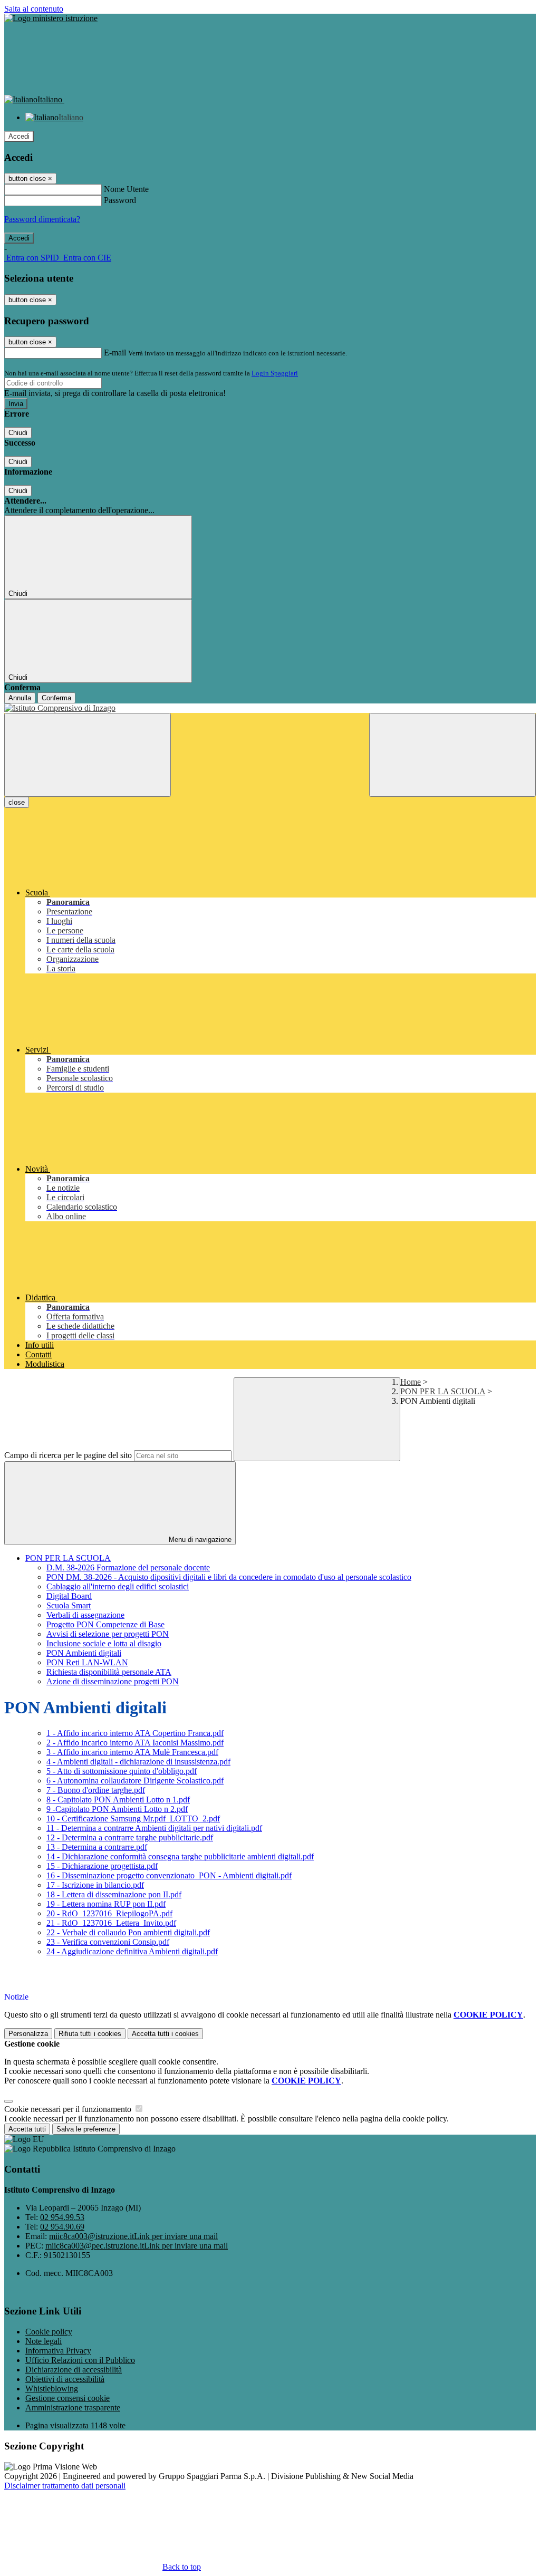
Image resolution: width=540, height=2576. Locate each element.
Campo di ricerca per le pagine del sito (68, 1455)
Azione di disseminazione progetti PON (113, 1681)
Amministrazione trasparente (73, 2408)
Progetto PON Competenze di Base (105, 1624)
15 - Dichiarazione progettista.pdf (102, 1866)
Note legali (44, 2341)
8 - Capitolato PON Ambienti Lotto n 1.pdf (118, 1800)
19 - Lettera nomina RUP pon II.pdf (106, 1904)
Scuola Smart (69, 1605)
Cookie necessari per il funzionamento (69, 2109)
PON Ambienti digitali (84, 1653)
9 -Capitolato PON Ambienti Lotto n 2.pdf (117, 1809)
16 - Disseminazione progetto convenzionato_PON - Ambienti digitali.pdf (169, 1875)
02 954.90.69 (62, 2227)
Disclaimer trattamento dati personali (65, 2486)
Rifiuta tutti (90, 2034)
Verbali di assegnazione (85, 1615)
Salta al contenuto (34, 9)
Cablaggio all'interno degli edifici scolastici (118, 1586)
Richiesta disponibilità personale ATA (109, 1672)
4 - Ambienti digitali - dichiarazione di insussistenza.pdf (138, 1762)
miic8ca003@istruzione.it (133, 2236)
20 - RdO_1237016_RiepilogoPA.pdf (109, 1913)
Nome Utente (126, 189)
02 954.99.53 (62, 2217)
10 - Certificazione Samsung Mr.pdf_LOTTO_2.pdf (133, 1818)
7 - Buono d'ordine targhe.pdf (96, 1790)
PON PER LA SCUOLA (443, 1391)
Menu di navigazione (199, 1540)
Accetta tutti (165, 2034)
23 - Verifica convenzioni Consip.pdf (108, 1942)
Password (120, 200)
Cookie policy (49, 2332)
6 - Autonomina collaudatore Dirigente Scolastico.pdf (135, 1781)
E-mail (115, 353)
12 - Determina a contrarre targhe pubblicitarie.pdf (130, 1837)
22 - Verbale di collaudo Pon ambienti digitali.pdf (128, 1932)
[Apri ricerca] (452, 755)
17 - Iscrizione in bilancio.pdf (95, 1885)
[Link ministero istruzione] (51, 18)
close (17, 802)
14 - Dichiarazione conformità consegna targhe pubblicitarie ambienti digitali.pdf (180, 1856)
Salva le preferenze (86, 2129)
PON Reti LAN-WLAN (87, 1662)
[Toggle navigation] (88, 755)
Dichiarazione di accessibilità (74, 2370)
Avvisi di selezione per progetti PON (108, 1634)
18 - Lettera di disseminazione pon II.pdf (114, 1894)
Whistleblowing (52, 2389)
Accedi (19, 136)
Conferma (56, 698)
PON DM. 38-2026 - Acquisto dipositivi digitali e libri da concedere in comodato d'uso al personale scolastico (229, 1577)
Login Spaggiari (275, 373)
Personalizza (28, 2034)
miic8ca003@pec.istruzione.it (137, 2246)
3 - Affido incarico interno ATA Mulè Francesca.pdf (132, 1752)
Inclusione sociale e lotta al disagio (104, 1643)
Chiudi (18, 433)
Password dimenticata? (42, 219)
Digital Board (69, 1596)
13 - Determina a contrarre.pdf (97, 1847)
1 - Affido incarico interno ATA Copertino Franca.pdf (135, 1733)
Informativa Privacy (58, 2351)
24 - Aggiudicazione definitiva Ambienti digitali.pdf (132, 1951)
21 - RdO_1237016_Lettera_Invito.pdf (111, 1923)
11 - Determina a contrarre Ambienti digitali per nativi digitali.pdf (154, 1828)
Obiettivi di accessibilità (65, 2379)
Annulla (20, 698)
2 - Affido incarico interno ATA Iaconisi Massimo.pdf (135, 1743)
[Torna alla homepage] (270, 708)
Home (411, 1382)
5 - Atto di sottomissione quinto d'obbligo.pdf (122, 1771)
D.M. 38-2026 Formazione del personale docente (128, 1567)
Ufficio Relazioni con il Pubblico (80, 2360)
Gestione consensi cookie (67, 2398)
